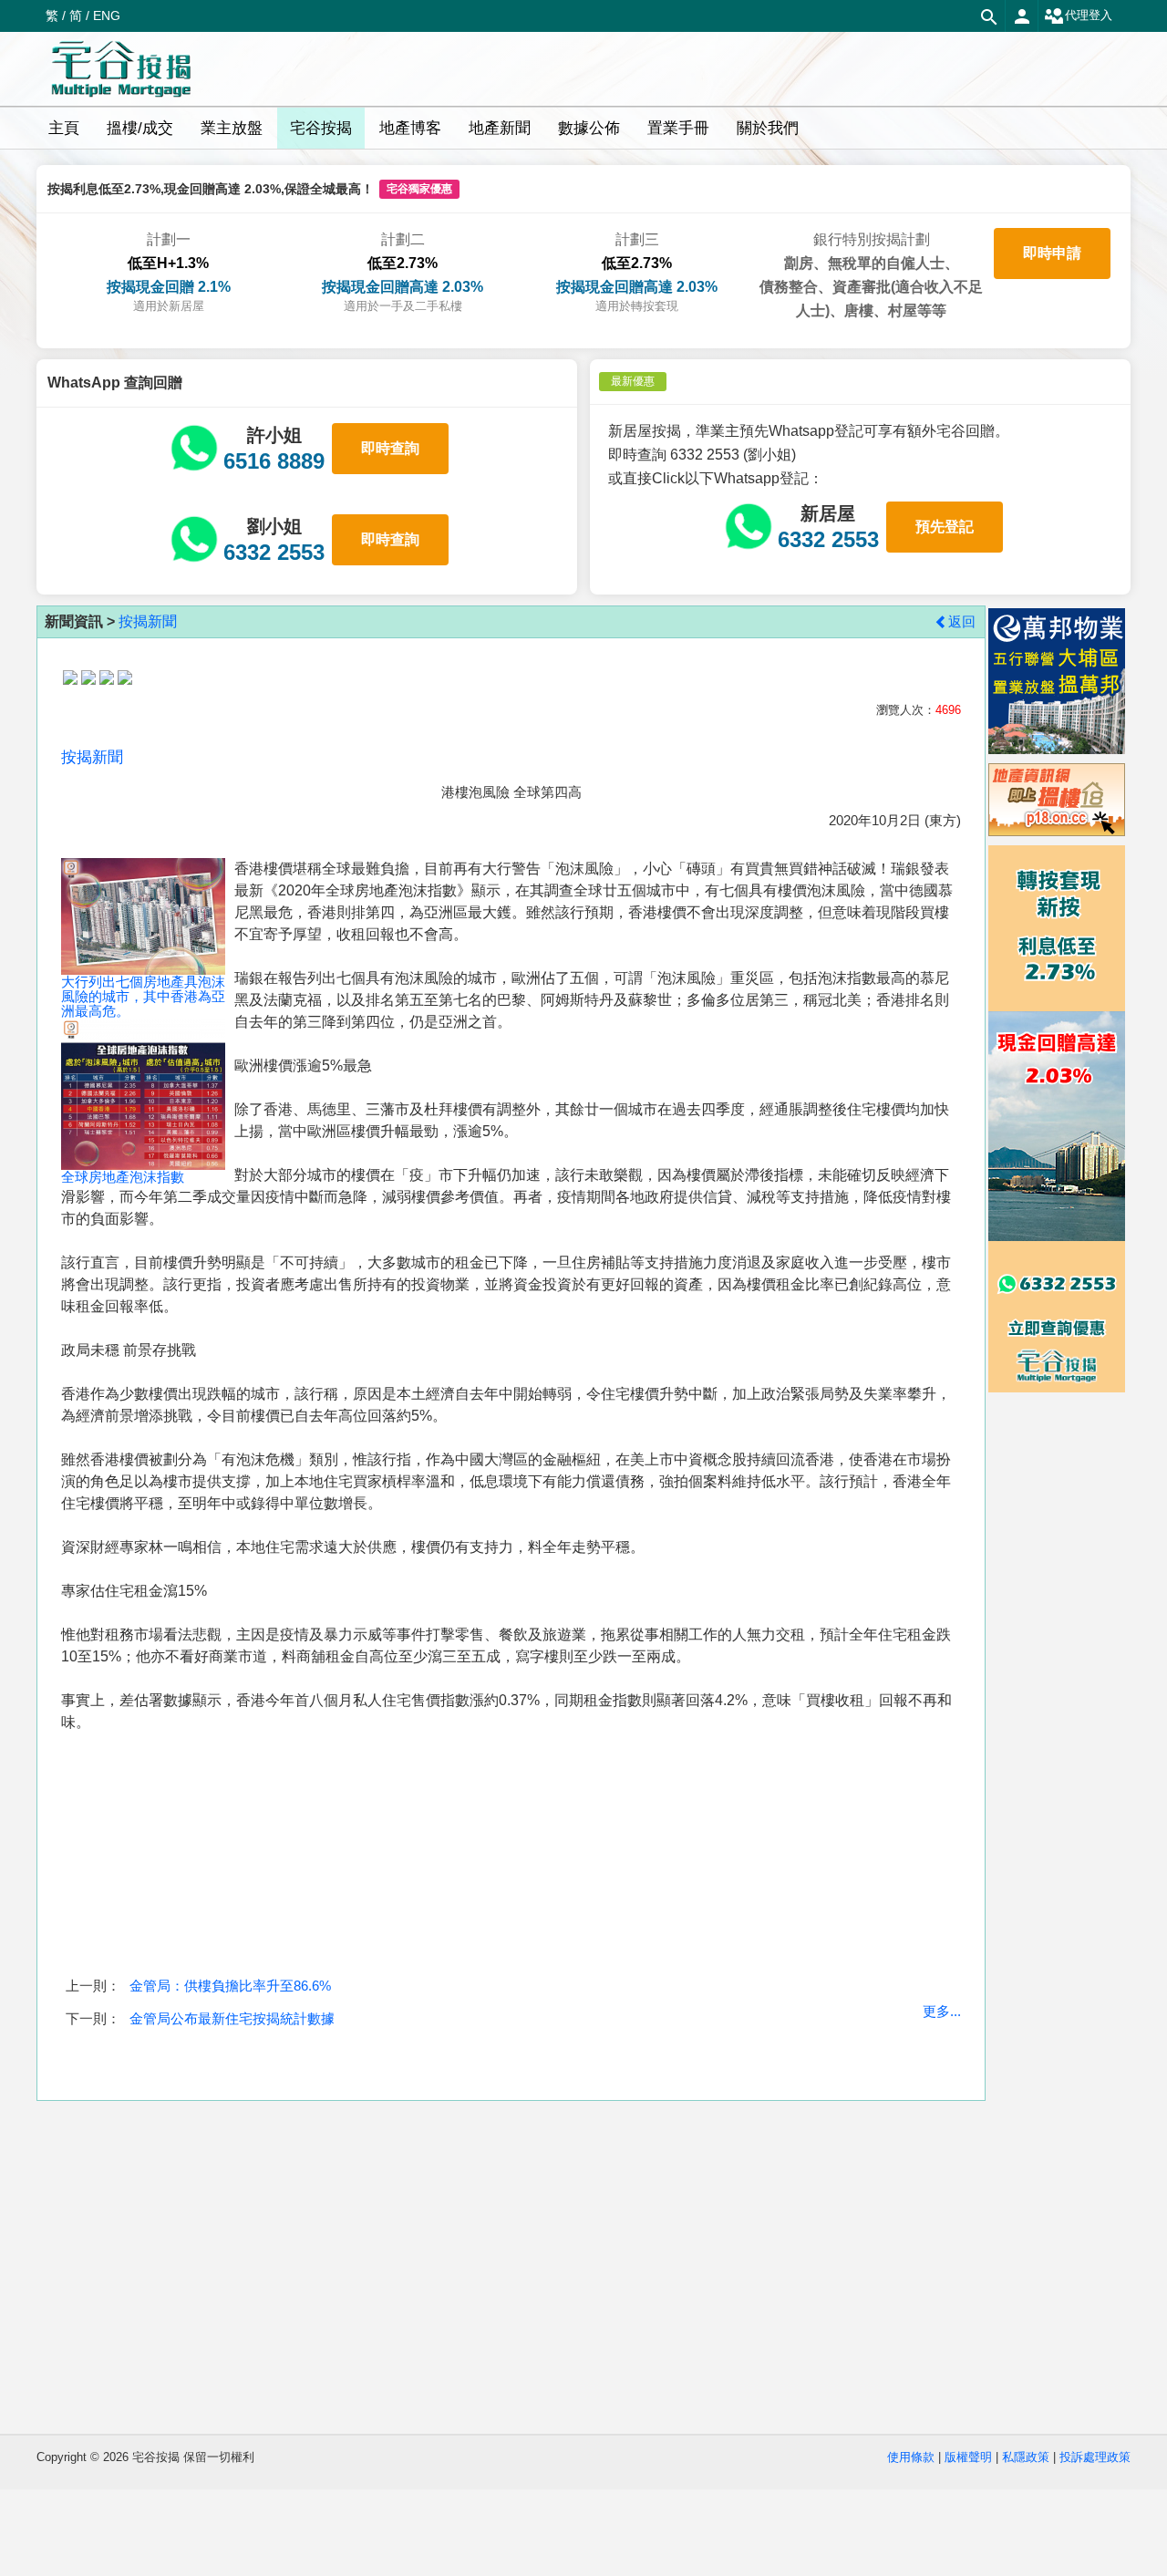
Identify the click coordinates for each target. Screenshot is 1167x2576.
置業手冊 (678, 128)
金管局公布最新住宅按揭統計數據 (232, 2018)
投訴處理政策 (1095, 2457)
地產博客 (410, 128)
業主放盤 (232, 128)
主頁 (64, 128)
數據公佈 (589, 128)
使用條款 (911, 2457)
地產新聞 (500, 128)
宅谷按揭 (321, 128)
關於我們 (768, 128)
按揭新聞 (148, 621)
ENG (107, 16)
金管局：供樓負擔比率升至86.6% (230, 1986)
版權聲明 (968, 2457)
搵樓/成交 (140, 128)
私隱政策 (1026, 2457)
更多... (942, 2011)
